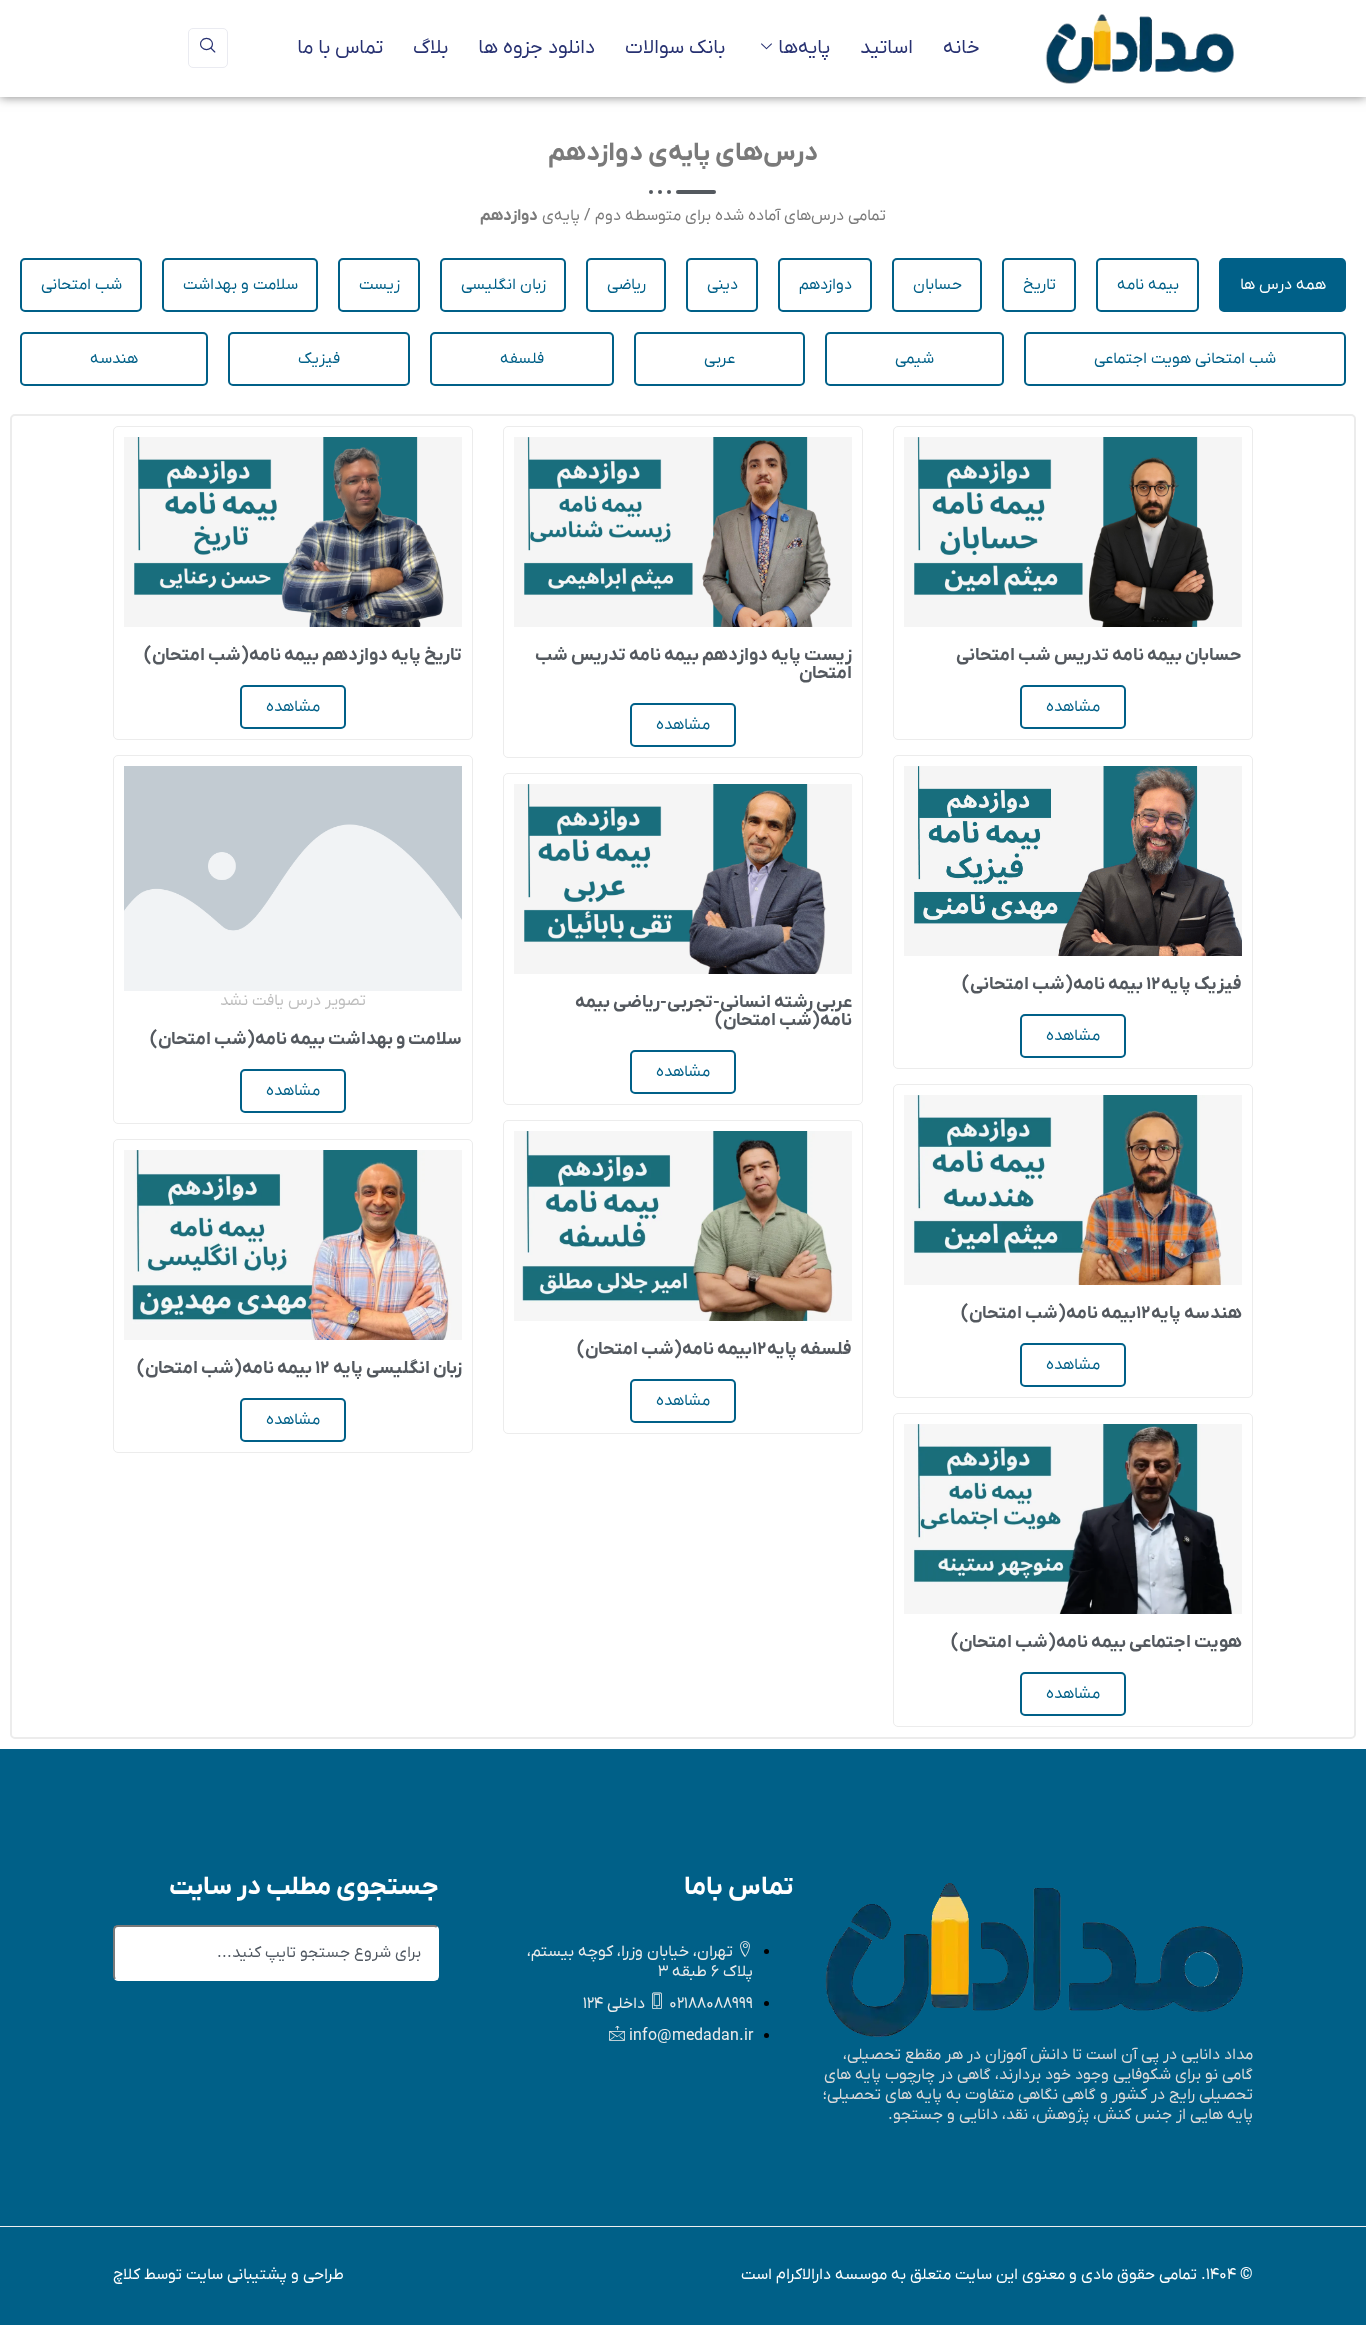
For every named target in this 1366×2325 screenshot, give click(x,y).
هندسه (114, 359)
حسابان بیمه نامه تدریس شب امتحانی (1099, 655)
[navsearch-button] (208, 48)
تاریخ (1039, 285)
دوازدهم (825, 285)
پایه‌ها (804, 48)
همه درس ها (1283, 285)
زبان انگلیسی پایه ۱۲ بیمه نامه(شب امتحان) (299, 1368)
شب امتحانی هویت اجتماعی (1185, 359)
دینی (722, 285)
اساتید (886, 48)
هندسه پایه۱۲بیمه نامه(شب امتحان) (1101, 1313)
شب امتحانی (81, 285)
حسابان (937, 285)
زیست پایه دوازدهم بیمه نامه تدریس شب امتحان (693, 664)
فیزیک (319, 359)
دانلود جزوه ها (536, 48)
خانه (961, 48)
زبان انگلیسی (503, 285)
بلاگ (430, 48)
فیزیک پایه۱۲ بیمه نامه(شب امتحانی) (1102, 984)
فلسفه (522, 359)
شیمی (914, 359)
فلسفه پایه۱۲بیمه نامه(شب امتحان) (714, 1349)
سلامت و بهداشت (240, 285)
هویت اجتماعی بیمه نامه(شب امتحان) (1096, 1642)
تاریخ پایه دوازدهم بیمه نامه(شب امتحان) (303, 655)
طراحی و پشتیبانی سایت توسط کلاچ (228, 2275)
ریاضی (626, 285)
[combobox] (276, 1953)
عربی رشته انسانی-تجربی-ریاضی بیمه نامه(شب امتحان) (713, 1011)
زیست (379, 285)
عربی (719, 359)
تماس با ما (340, 48)
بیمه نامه (1148, 285)
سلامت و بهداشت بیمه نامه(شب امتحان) (306, 1039)
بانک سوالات (675, 48)
